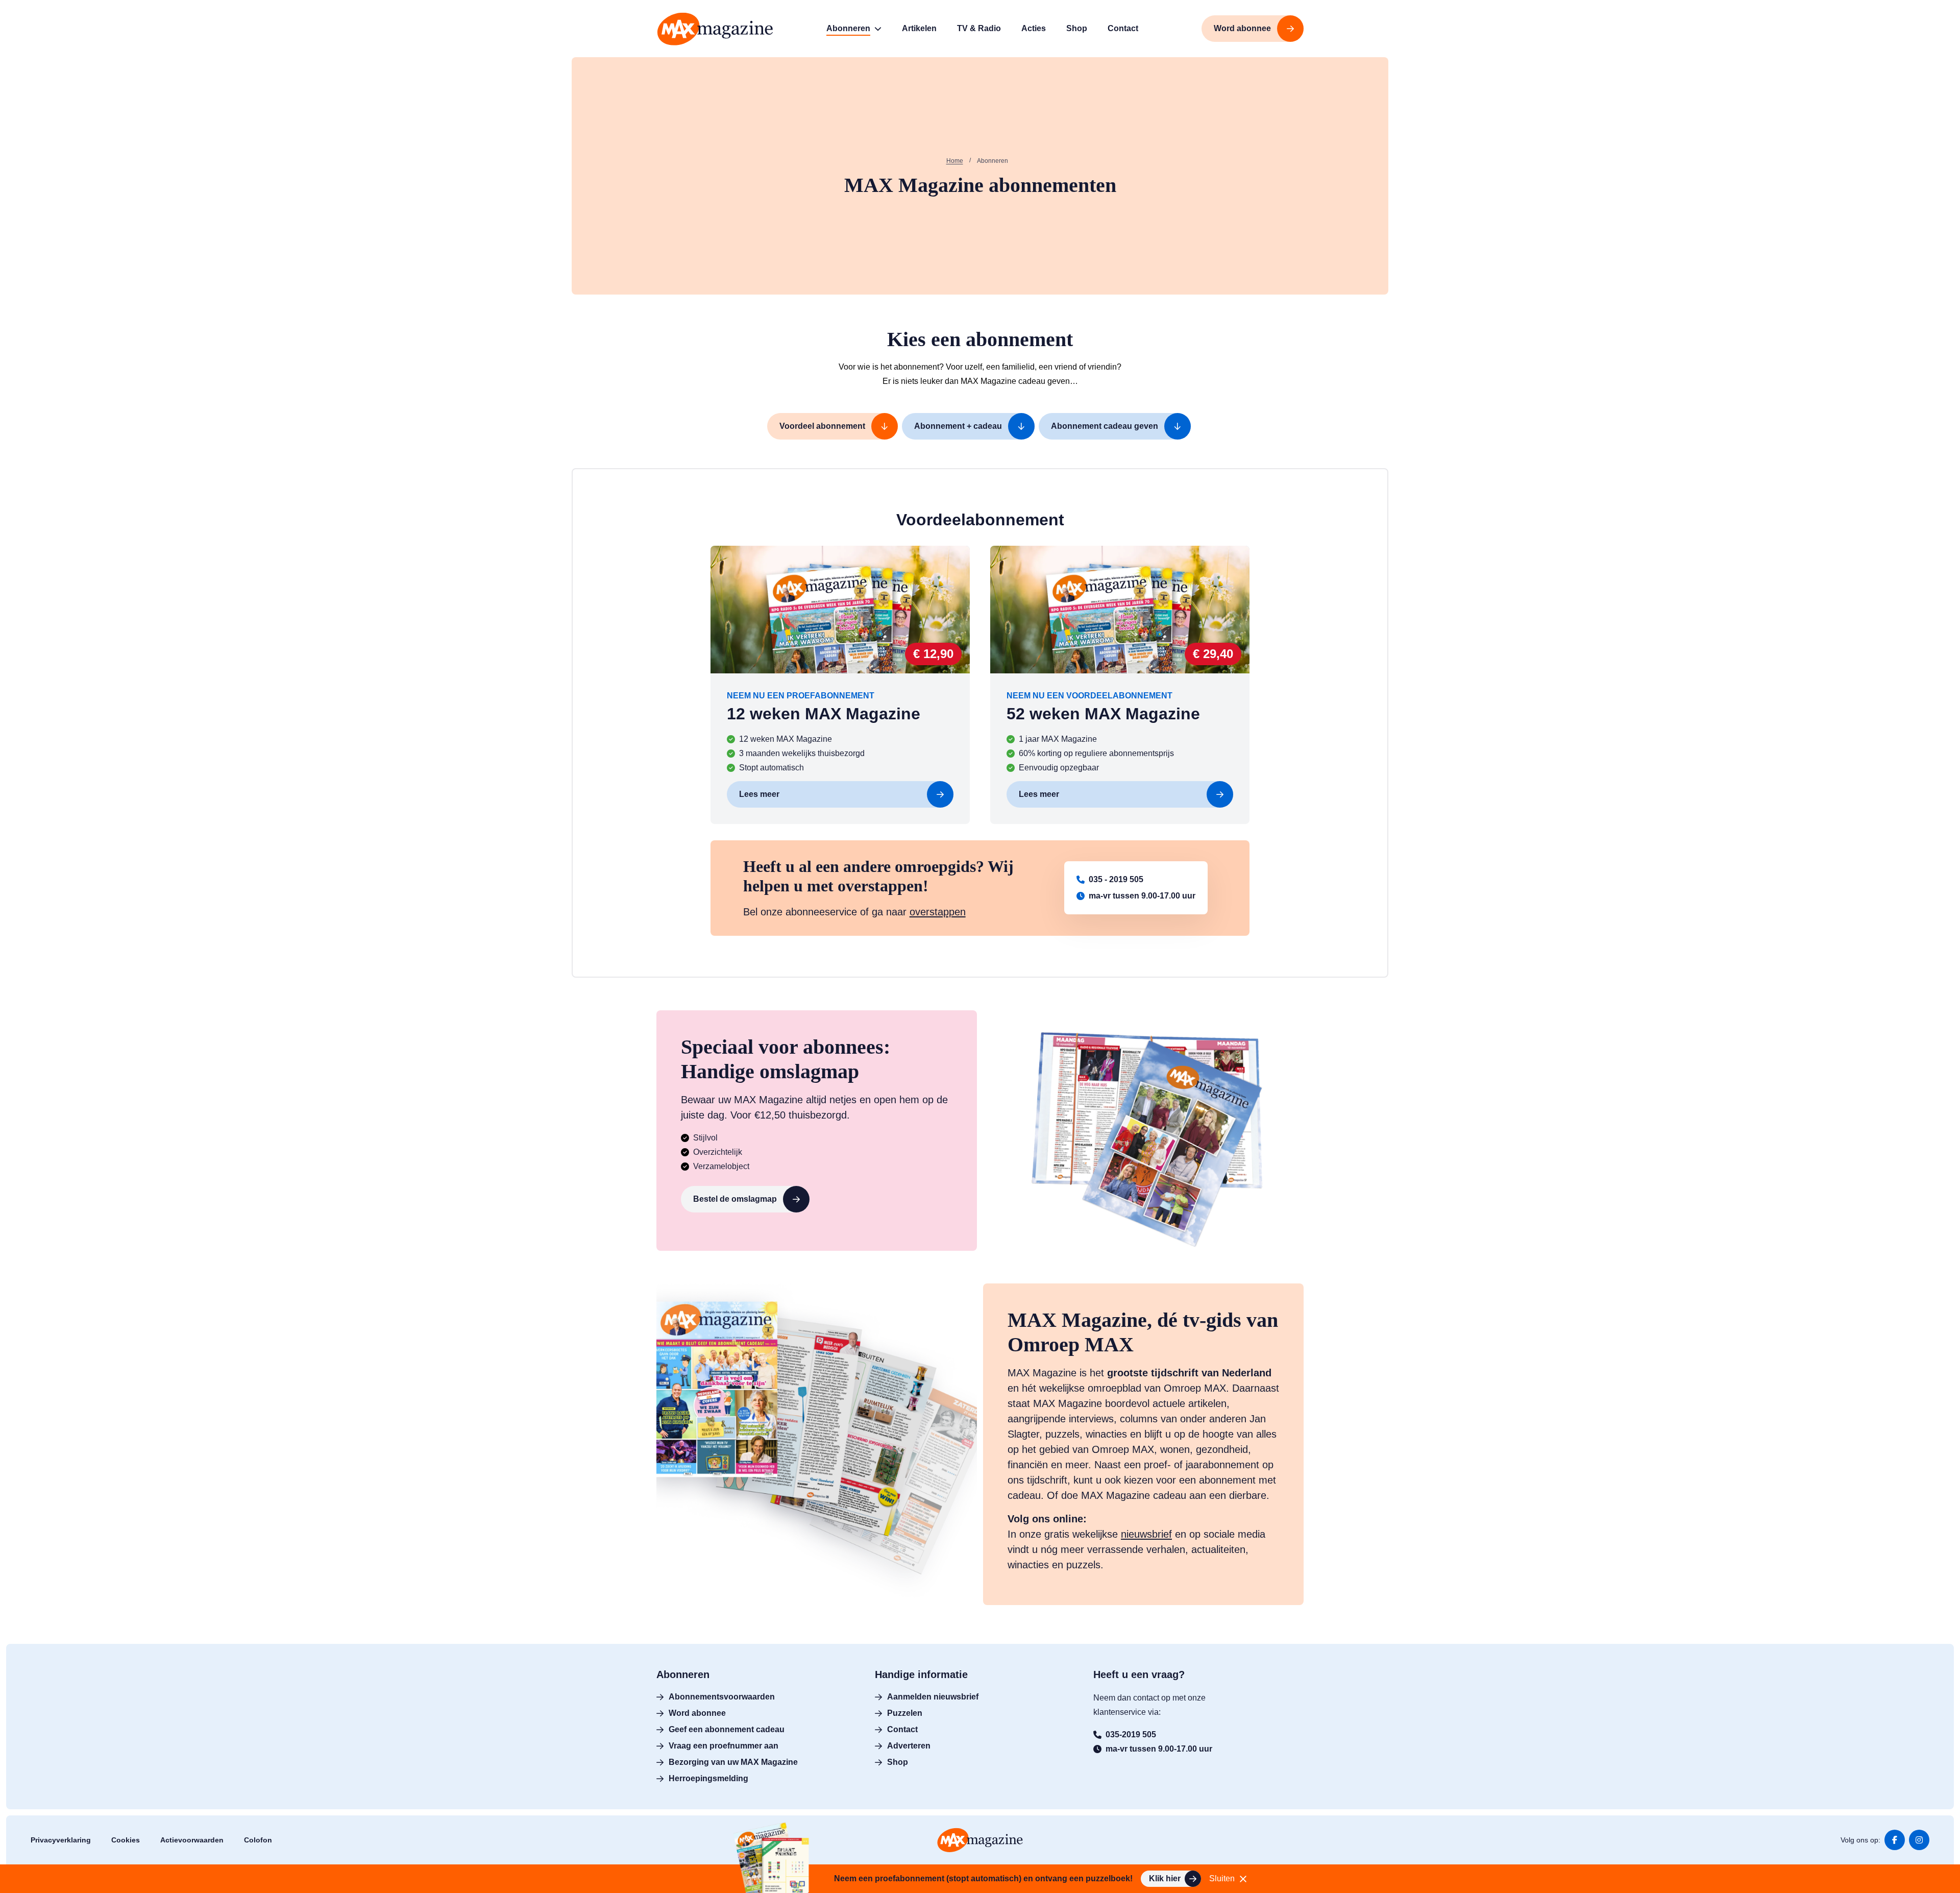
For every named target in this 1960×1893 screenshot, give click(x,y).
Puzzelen (905, 1713)
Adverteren (909, 1746)
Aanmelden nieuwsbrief (933, 1697)
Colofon (258, 1840)
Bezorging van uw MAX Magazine (733, 1762)
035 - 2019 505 (1116, 879)
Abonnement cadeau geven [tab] (1105, 426)
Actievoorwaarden (192, 1840)
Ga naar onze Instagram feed (1919, 1840)
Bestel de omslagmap (735, 1199)
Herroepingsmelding (708, 1778)
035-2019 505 (1131, 1734)
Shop (898, 1762)
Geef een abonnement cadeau (727, 1729)
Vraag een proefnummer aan (724, 1746)
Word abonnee (697, 1713)
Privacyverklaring (61, 1840)
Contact (902, 1729)
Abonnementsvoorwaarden (722, 1697)
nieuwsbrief (1146, 1534)
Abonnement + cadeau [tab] (958, 426)
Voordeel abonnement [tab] (822, 426)
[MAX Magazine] (715, 29)
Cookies (126, 1840)
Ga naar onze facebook (1895, 1840)
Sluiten (1222, 1878)
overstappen (938, 912)
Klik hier (1165, 1878)
